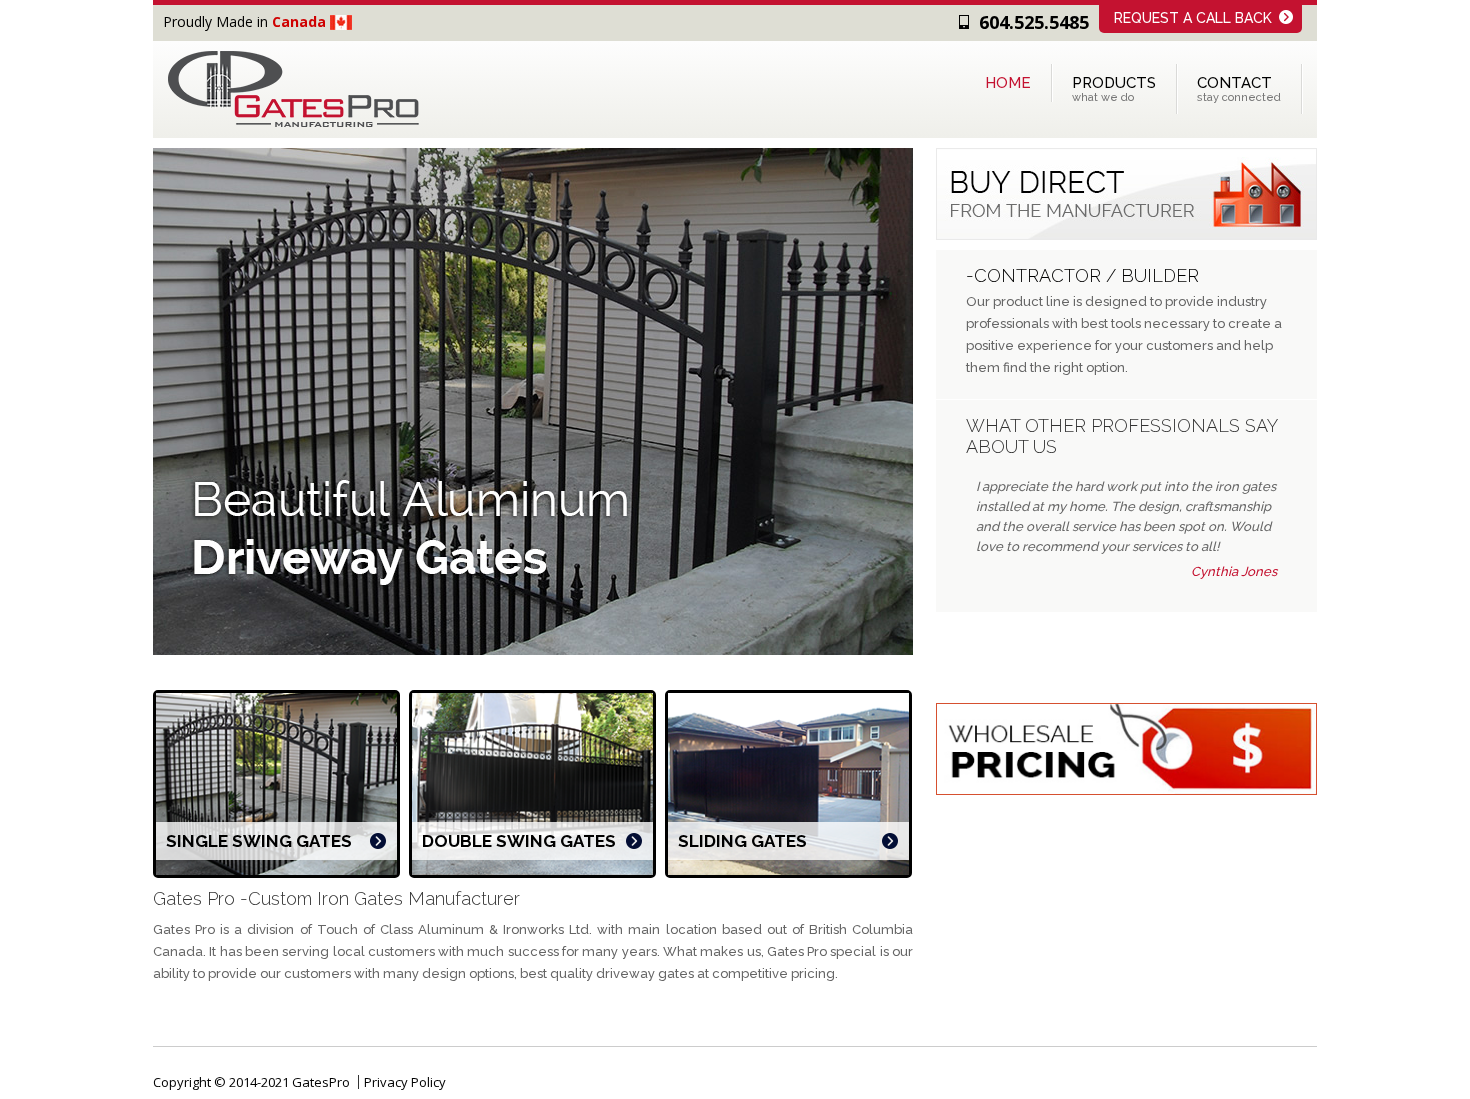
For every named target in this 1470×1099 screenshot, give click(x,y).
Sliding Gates (742, 841)
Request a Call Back (1193, 18)
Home (1008, 83)
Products (1114, 89)
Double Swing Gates (519, 841)
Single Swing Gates (259, 841)
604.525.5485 (1034, 22)
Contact (1239, 89)
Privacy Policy (405, 1082)
